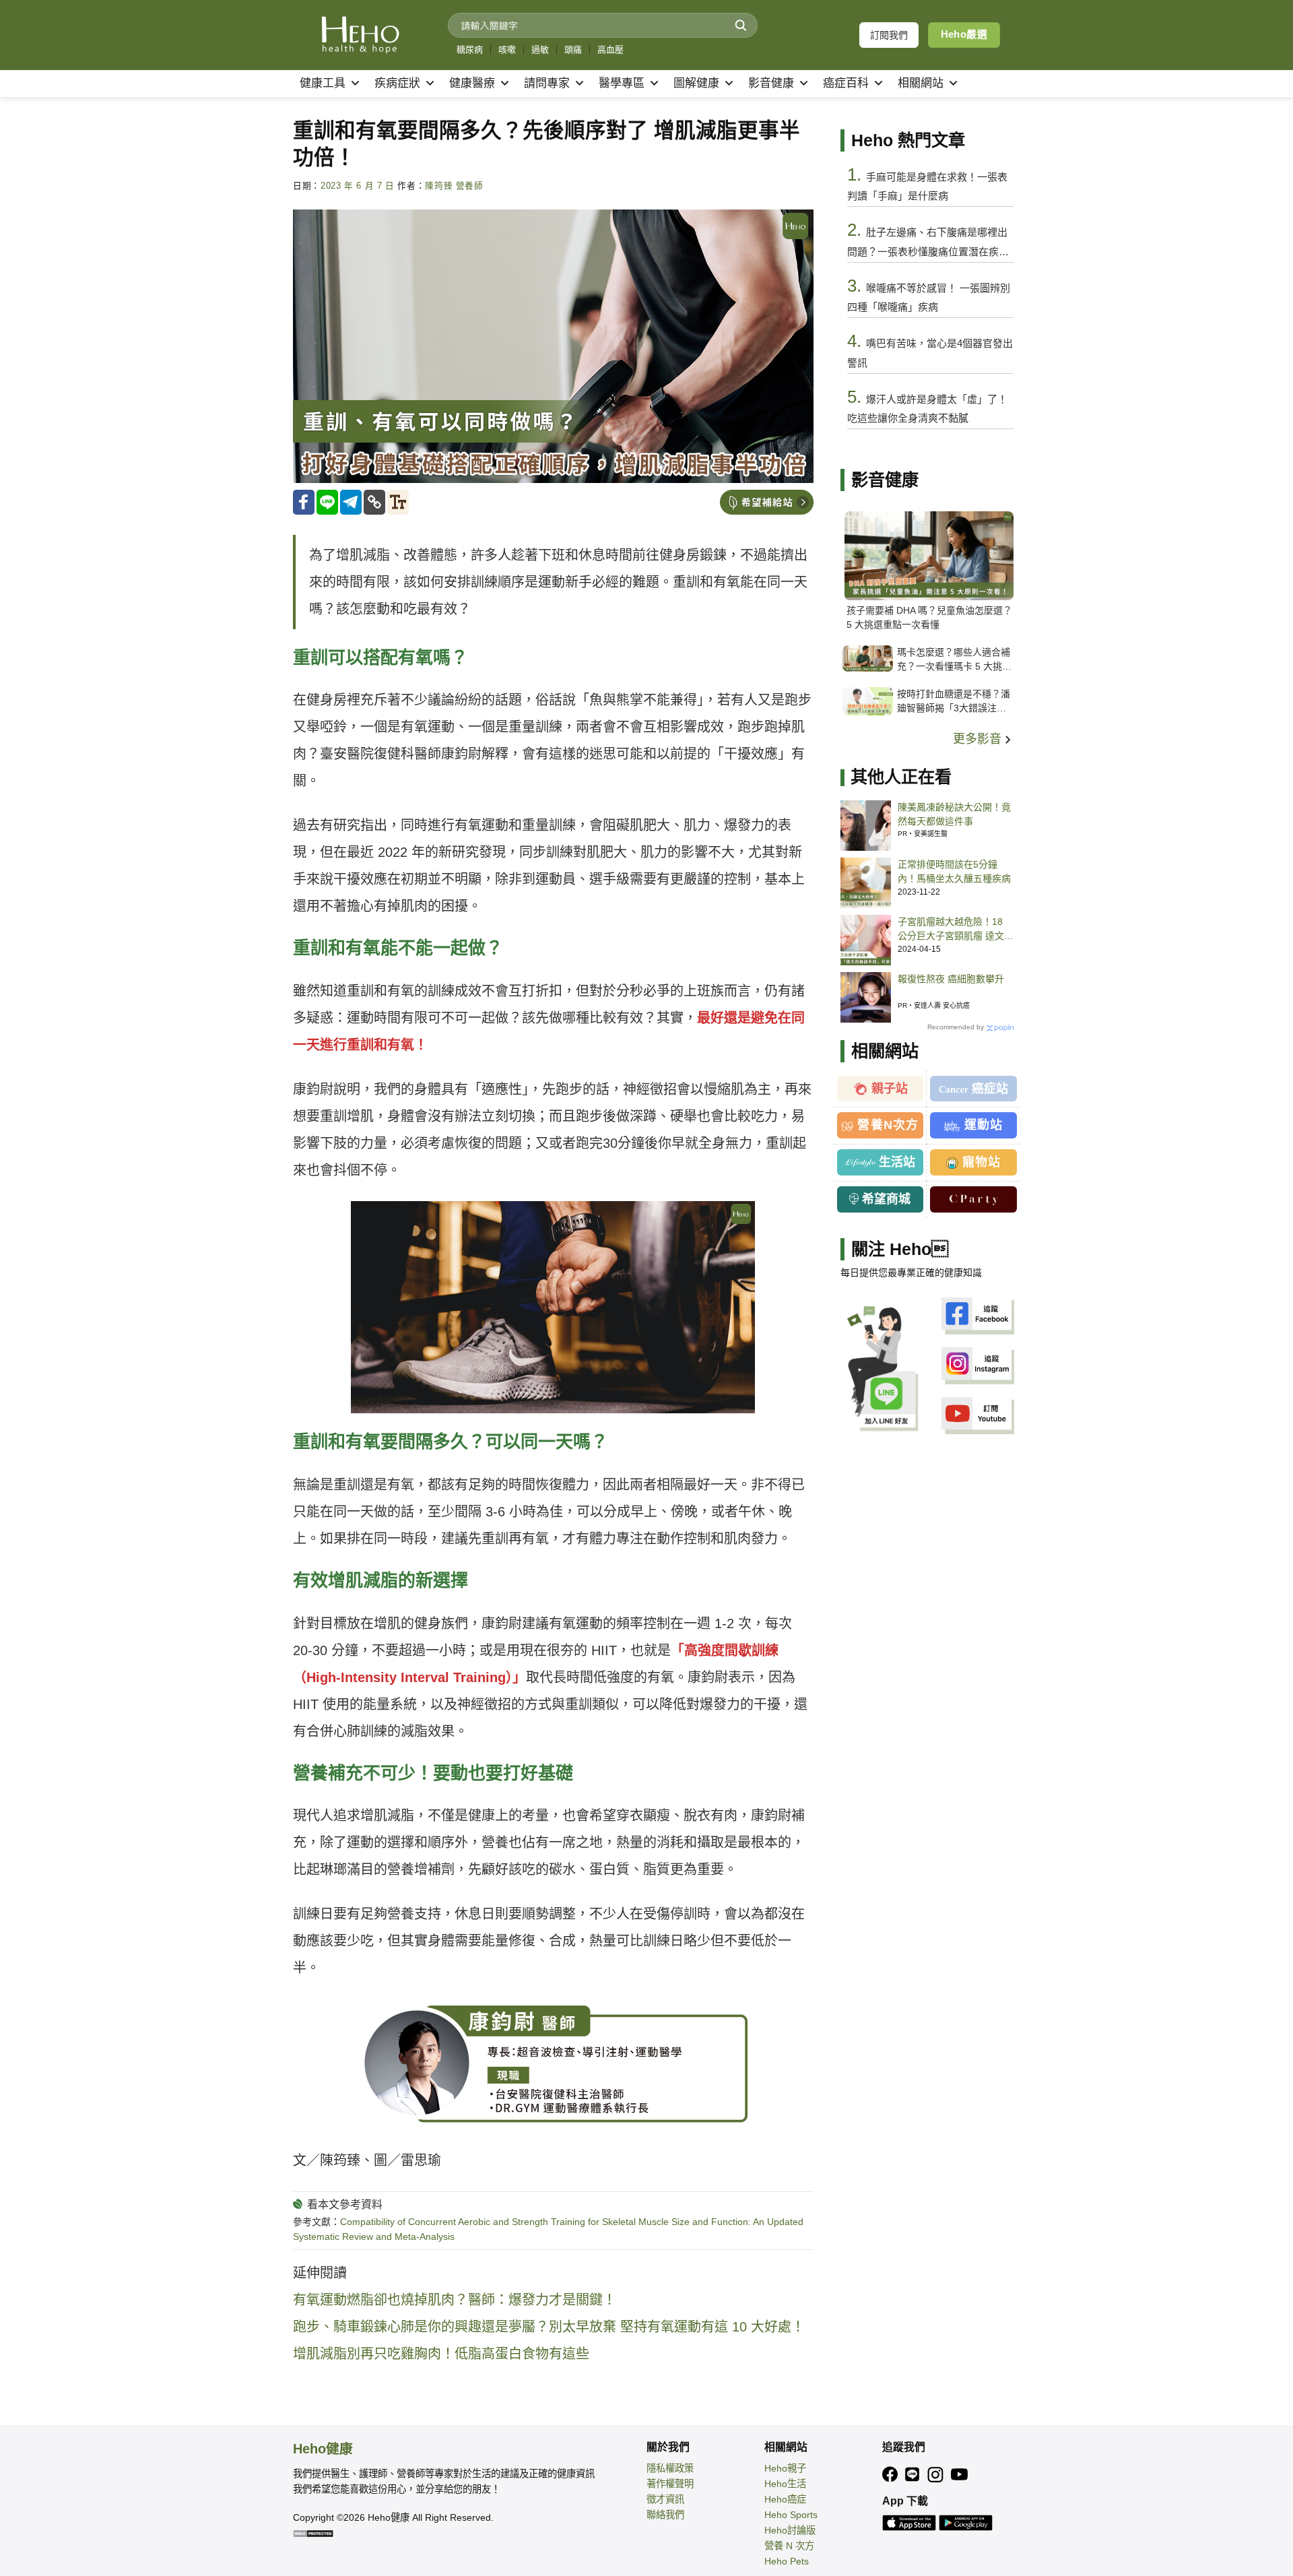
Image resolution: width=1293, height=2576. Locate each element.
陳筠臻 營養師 (454, 186)
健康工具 (323, 83)
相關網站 (921, 83)
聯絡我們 (665, 2515)
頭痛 (573, 50)
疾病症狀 (397, 83)
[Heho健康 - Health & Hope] (360, 35)
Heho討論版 (790, 2530)
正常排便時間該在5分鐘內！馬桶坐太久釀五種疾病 (954, 871)
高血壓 (610, 50)
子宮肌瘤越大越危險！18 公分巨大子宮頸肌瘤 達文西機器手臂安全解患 (956, 930)
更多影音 (979, 739)
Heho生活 (785, 2484)
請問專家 (547, 83)
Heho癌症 (785, 2499)
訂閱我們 (889, 35)
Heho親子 (785, 2468)
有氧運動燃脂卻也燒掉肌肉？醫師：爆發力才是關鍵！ (455, 2300)
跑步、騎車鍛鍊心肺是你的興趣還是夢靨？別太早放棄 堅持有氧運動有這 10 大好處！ (549, 2327)
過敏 (540, 50)
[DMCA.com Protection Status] (313, 2533)
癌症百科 (846, 83)
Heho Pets (787, 2561)
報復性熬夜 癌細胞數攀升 (951, 979)
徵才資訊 (665, 2499)
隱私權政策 (670, 2468)
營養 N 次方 (789, 2546)
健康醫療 (472, 83)
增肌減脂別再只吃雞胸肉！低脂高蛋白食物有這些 (441, 2354)
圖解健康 (696, 83)
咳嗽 (507, 50)
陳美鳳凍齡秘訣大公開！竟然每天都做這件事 (954, 814)
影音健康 (771, 83)
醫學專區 (622, 83)
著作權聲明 (670, 2484)
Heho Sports (791, 2515)
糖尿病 (470, 50)
